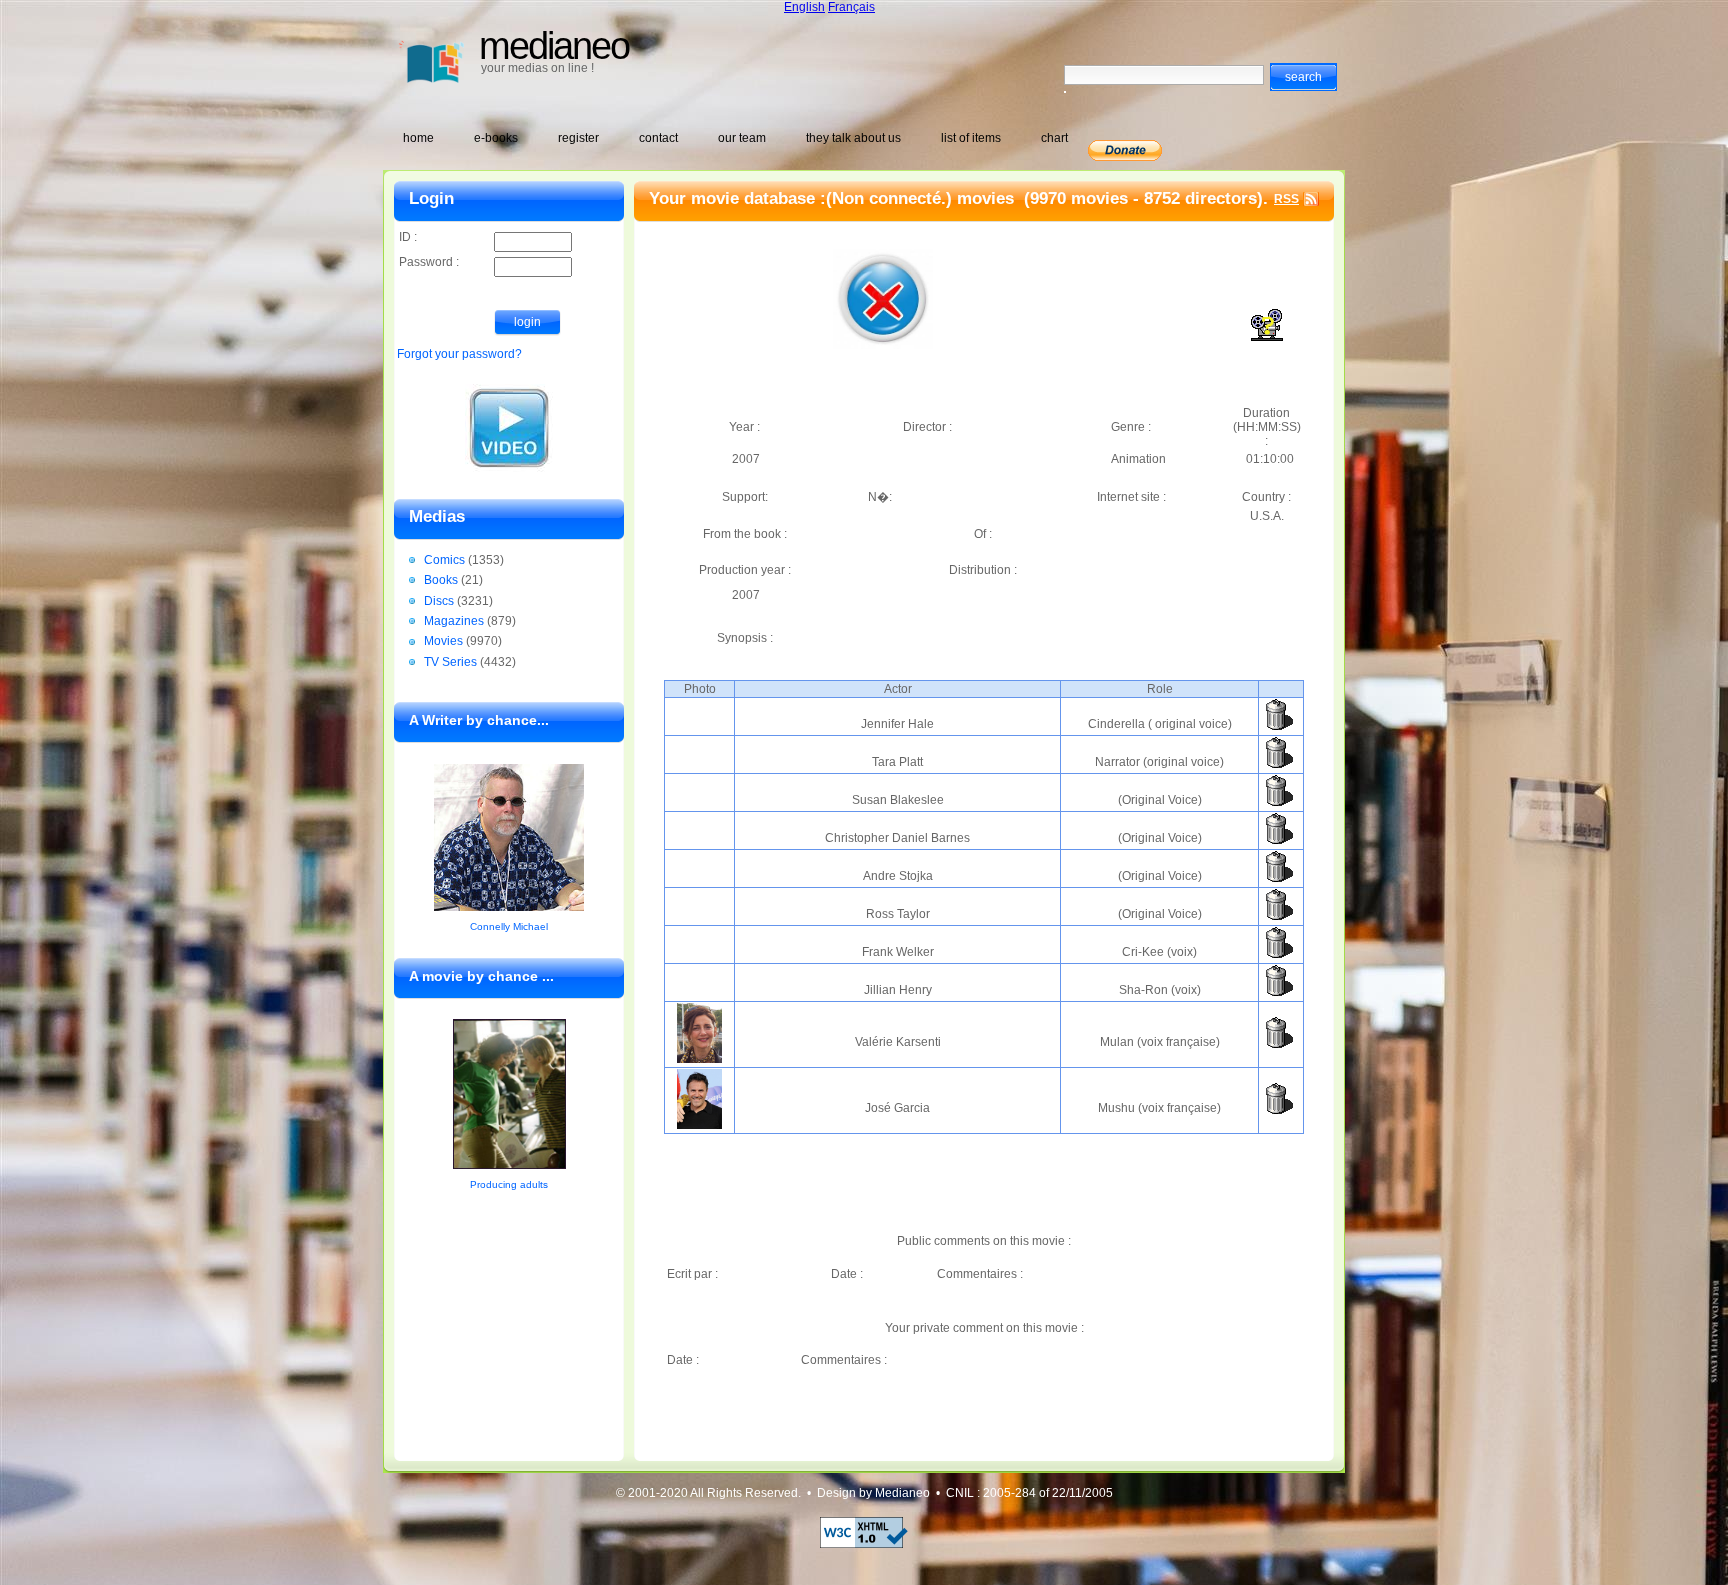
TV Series (450, 662)
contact (658, 138)
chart (1054, 138)
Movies (443, 641)
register (578, 138)
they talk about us (853, 138)
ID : (408, 237)
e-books (496, 138)
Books (441, 580)
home (418, 138)
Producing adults (509, 1184)
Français (851, 7)
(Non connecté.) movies (922, 198)
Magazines (454, 621)
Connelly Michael (509, 926)
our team (742, 138)
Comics (444, 560)
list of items (971, 138)
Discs (439, 601)
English (804, 7)
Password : (429, 262)
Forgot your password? (459, 354)
